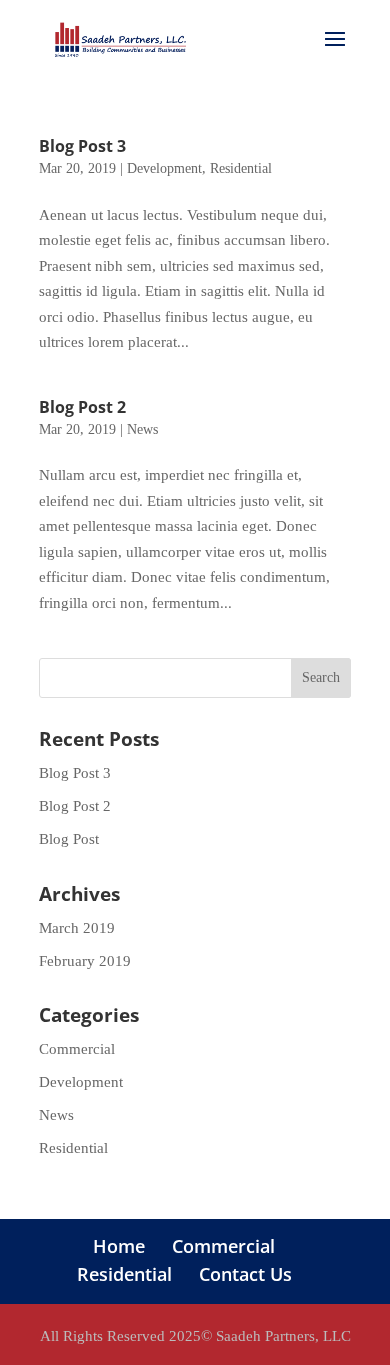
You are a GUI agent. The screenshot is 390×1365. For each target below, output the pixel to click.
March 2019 (77, 928)
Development (164, 168)
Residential (241, 168)
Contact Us (245, 1274)
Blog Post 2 (82, 407)
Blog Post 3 (82, 146)
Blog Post (69, 839)
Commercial (77, 1049)
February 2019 (85, 961)
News (142, 429)
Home (119, 1246)
